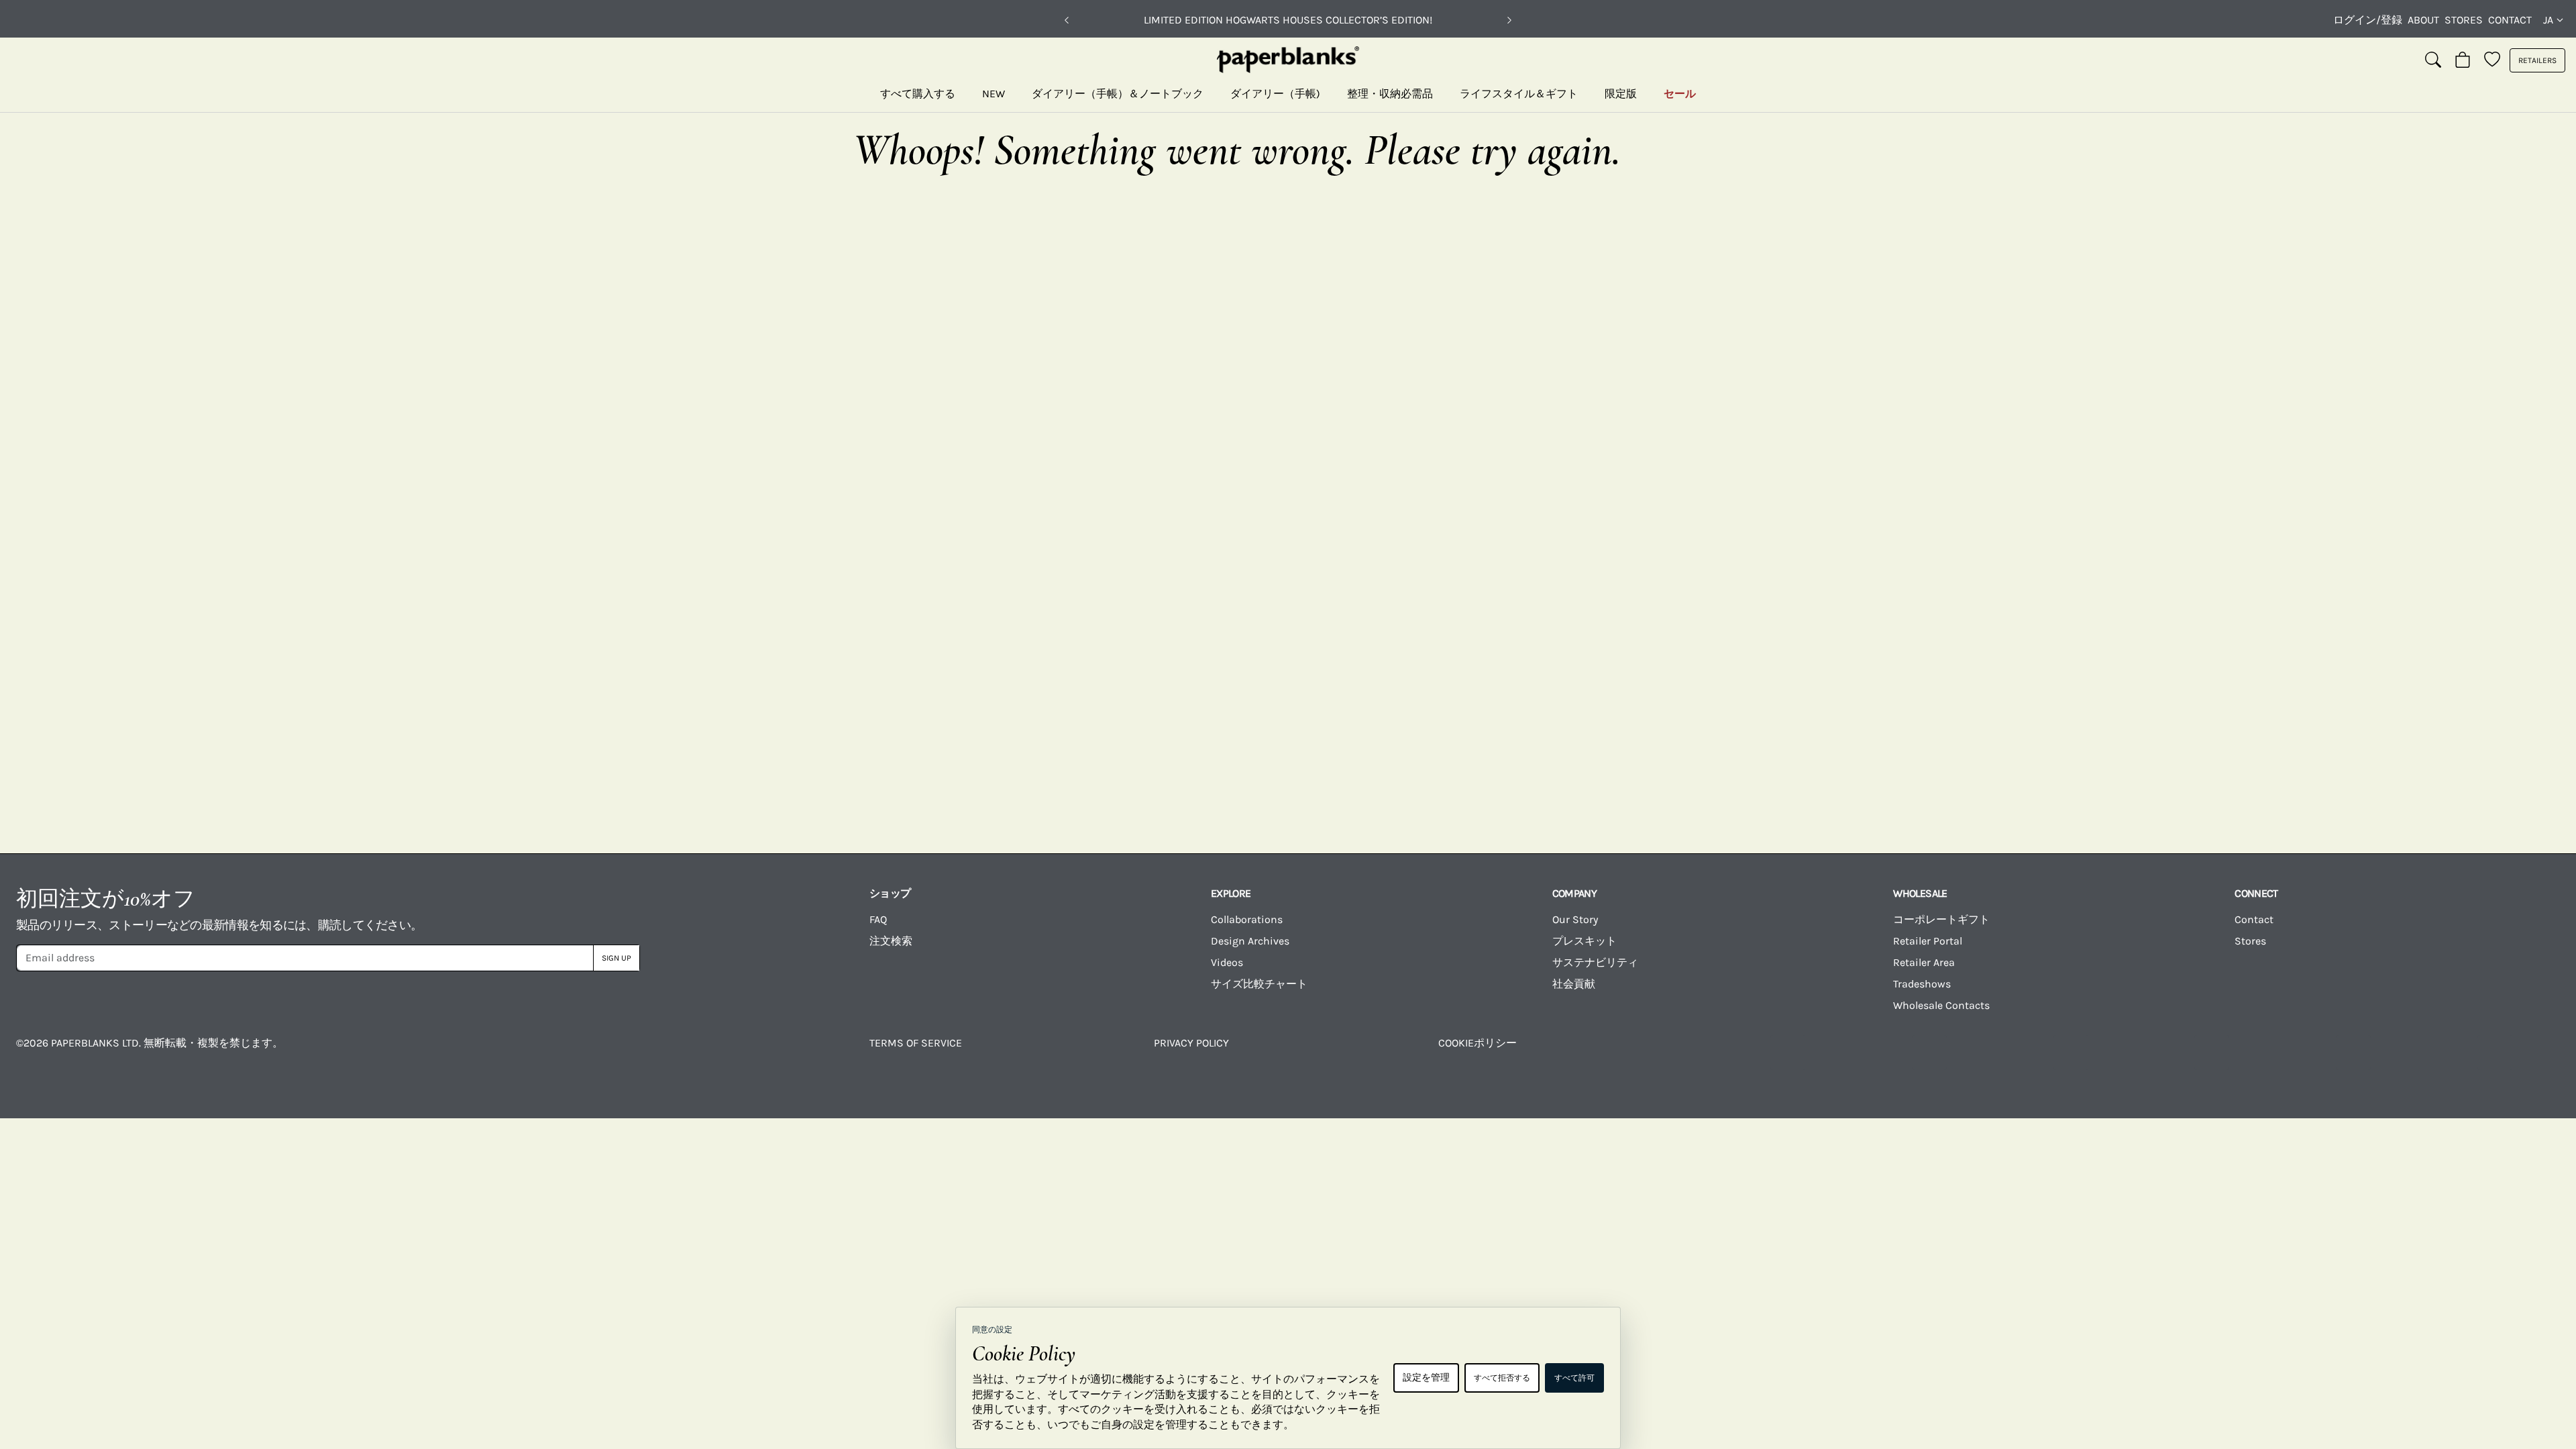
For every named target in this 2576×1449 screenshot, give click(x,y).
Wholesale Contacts (1941, 1005)
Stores (2464, 20)
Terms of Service (916, 1043)
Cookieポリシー (1478, 1043)
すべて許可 (1574, 1378)
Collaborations (1247, 919)
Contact (2510, 20)
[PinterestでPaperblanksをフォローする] (2495, 1053)
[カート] (2463, 60)
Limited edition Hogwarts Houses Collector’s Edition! (1288, 20)
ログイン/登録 (2368, 20)
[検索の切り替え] (2433, 60)
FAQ (878, 919)
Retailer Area (1924, 962)
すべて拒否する (1502, 1378)
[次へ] (1509, 20)
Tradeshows (1922, 984)
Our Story (1575, 919)
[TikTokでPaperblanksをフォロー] (2212, 1053)
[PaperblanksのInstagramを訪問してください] (1929, 1053)
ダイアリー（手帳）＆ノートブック (1118, 94)
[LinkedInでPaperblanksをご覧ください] (2353, 1053)
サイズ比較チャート (1259, 984)
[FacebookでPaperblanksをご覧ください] (1788, 1053)
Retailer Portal (1928, 941)
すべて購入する (918, 94)
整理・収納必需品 (1390, 94)
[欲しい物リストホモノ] (2492, 60)
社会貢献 (1574, 984)
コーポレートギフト (1941, 919)
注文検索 (891, 941)
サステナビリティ (1595, 962)
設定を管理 (1426, 1378)
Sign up (616, 958)
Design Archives (1250, 941)
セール (1680, 94)
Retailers (2537, 60)
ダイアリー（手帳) (1275, 94)
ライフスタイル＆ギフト (1519, 94)
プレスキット (1585, 941)
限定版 (1621, 94)
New (994, 94)
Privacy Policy (1191, 1043)
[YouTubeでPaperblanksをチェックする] (2071, 1053)
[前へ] (1067, 20)
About (2423, 20)
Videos (1227, 962)
